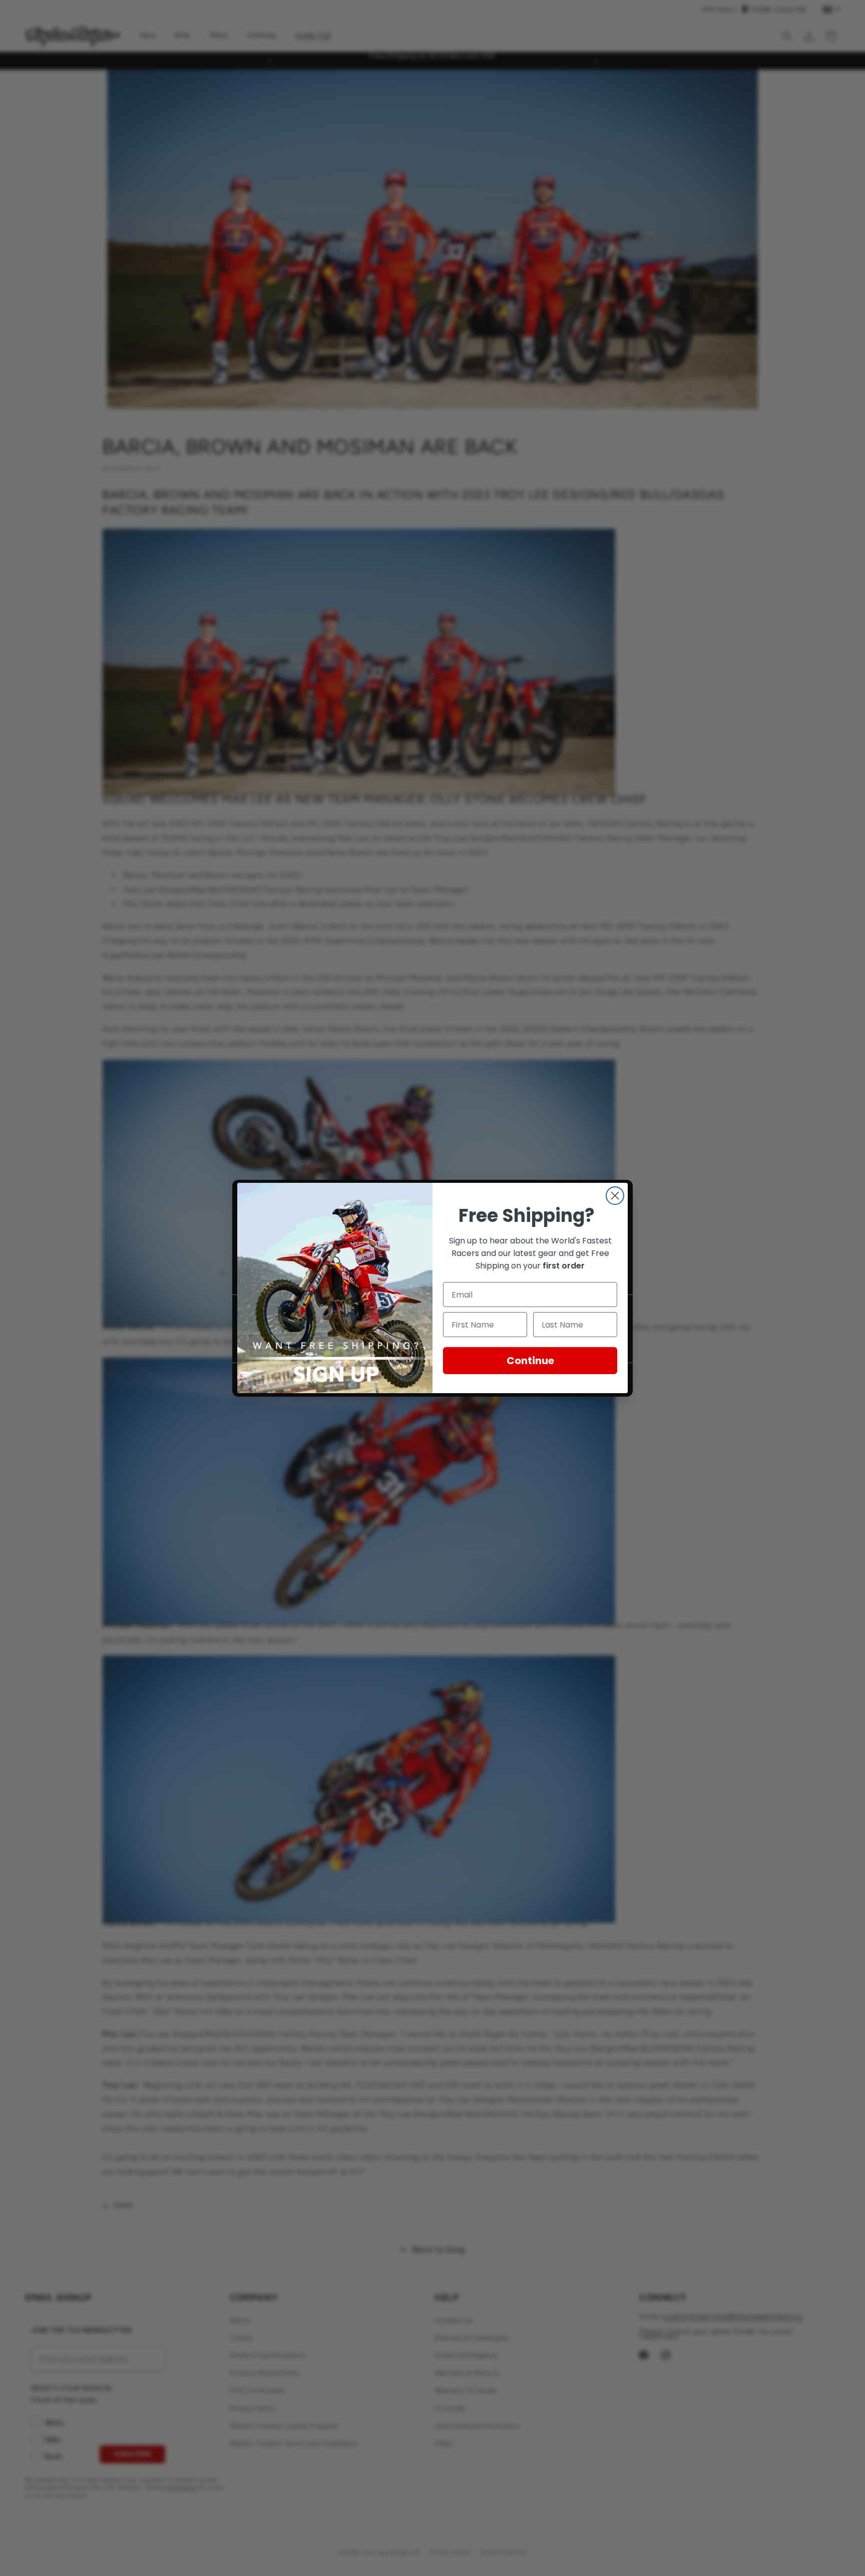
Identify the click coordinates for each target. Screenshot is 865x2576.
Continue (530, 1361)
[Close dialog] (615, 1196)
